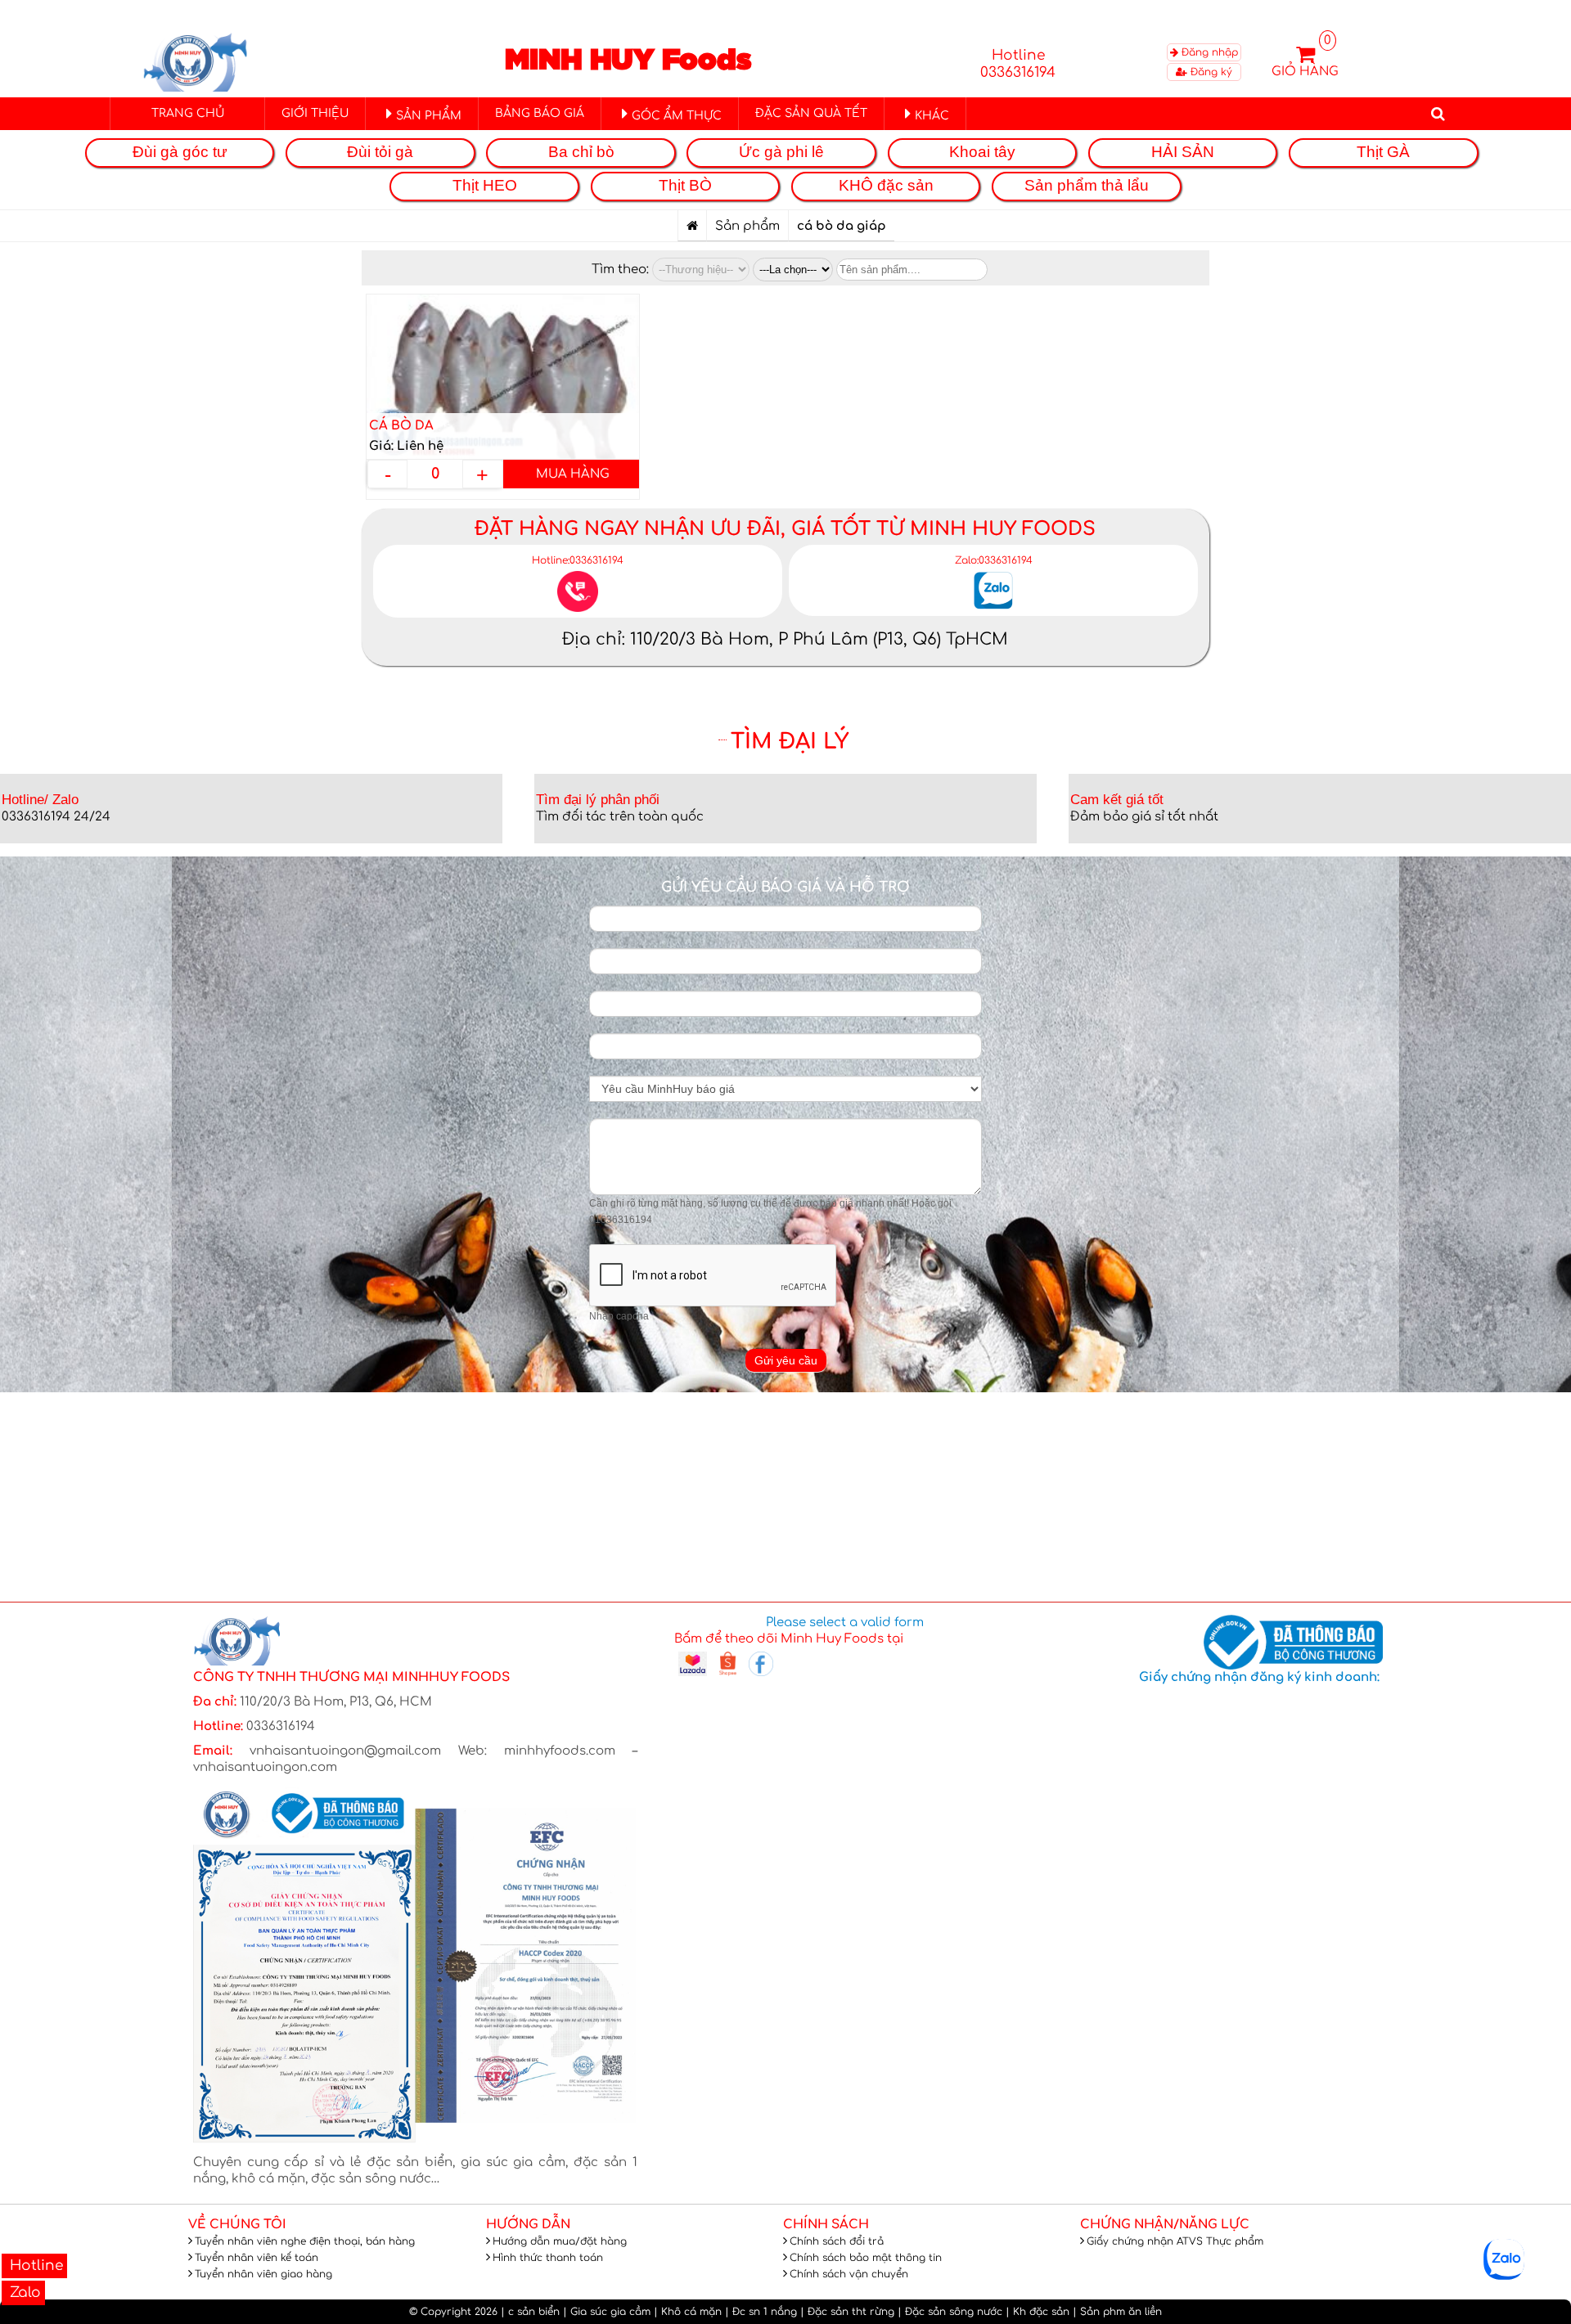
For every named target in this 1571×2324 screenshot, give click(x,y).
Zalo (23, 2293)
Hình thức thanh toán (548, 2258)
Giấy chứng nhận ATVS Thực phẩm (1175, 2241)
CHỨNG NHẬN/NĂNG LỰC (1165, 2225)
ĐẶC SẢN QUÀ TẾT (811, 113)
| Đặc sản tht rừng (847, 2312)
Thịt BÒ (685, 185)
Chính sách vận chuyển (849, 2274)
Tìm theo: (622, 270)
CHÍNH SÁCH (826, 2225)
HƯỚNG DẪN (528, 2225)
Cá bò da (401, 426)
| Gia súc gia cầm (607, 2312)
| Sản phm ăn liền (1117, 2312)
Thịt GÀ (1383, 152)
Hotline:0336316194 (578, 560)
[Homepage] (692, 226)
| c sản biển (530, 2312)
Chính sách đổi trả (837, 2241)
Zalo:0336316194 (994, 560)
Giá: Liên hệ (406, 446)
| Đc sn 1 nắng (761, 2312)
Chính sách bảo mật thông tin (866, 2258)
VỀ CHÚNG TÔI (237, 2225)
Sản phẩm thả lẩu (1087, 185)
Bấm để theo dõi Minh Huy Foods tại (789, 1639)
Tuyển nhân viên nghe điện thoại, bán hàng (305, 2241)
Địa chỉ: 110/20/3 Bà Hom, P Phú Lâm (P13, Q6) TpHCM (785, 639)
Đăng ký (1210, 72)
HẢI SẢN (1183, 152)
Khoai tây (982, 152)
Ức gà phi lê (781, 152)
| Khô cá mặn (688, 2312)
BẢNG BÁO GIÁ (540, 113)
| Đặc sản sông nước (950, 2312)
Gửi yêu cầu (786, 1360)
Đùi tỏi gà (380, 152)
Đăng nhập (1208, 52)
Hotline (34, 2266)
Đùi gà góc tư (180, 152)
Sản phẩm (747, 226)
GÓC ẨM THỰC (677, 116)
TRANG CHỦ (188, 113)
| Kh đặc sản (1038, 2312)
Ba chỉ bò (581, 152)
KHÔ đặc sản (886, 185)
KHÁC (932, 116)
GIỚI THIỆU (315, 113)
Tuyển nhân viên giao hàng (263, 2274)
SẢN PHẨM (429, 116)
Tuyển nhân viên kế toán (257, 2258)
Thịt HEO (485, 185)
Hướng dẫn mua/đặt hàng (560, 2241)
